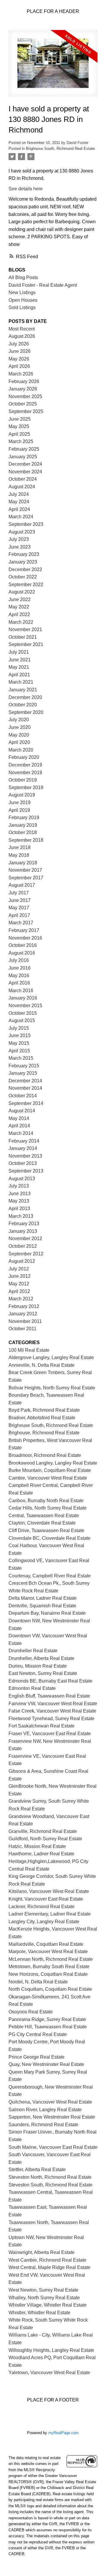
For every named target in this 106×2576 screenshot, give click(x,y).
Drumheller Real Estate (33, 1651)
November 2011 (25, 1321)
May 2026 (19, 359)
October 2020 (23, 705)
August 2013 (22, 1179)
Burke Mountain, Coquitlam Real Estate (50, 1470)
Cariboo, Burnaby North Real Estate (46, 1501)
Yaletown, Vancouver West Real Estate (49, 2373)
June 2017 (20, 900)
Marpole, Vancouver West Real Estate (48, 1952)
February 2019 (24, 817)
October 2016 (23, 945)
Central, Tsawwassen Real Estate (44, 1516)
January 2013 (23, 1231)
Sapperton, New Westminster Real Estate (52, 2117)
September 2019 (26, 788)
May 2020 (19, 735)
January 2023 (23, 562)
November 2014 (25, 1088)
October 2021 (23, 637)
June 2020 (20, 727)
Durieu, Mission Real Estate (38, 1666)
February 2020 (24, 757)
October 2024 (23, 479)
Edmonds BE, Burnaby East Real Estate (50, 1681)
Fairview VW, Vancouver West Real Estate (53, 1704)
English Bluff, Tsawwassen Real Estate (49, 1696)
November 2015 (25, 1006)
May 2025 (19, 426)
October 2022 (23, 577)
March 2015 (21, 1058)
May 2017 (19, 908)
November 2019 (25, 773)
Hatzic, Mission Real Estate (37, 1846)
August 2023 (22, 532)
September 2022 (26, 585)
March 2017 (21, 923)
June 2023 (20, 547)
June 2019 (20, 803)
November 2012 (25, 1238)
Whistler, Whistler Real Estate (39, 2313)
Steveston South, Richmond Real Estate (50, 2185)
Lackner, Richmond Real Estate (42, 1907)
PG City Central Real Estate (38, 2034)
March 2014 (21, 1133)
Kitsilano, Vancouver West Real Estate (49, 1891)
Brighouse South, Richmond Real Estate (60, 149)
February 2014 (24, 1141)
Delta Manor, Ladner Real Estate (43, 1598)
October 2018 (23, 832)
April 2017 (19, 915)
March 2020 (21, 750)
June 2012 (20, 1276)
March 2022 (21, 622)
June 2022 (20, 599)
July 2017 (19, 893)
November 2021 (25, 629)
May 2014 (19, 1118)
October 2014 (23, 1096)
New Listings (22, 292)
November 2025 (25, 396)
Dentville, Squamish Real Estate (42, 1606)
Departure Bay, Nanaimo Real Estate (47, 1613)
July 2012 (19, 1269)
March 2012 (21, 1299)
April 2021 (19, 675)
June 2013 (20, 1194)
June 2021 (20, 660)
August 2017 (22, 885)
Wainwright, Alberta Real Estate (42, 2252)
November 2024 (25, 472)
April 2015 (19, 1051)
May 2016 (19, 976)
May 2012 (19, 1284)
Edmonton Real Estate (32, 1688)
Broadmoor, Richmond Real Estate (45, 1455)
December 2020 (25, 697)
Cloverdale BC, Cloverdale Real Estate (49, 1538)
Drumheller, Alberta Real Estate (41, 1658)
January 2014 (23, 1148)
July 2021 (19, 652)
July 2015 (19, 1028)
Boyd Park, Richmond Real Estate (44, 1410)
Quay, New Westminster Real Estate (46, 2064)
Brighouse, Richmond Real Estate (44, 1433)
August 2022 (22, 592)
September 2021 (26, 644)
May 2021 (19, 667)
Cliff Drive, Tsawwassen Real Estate (46, 1531)
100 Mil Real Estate (29, 1350)
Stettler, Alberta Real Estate (37, 2170)
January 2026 (23, 389)
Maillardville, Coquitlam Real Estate (46, 1944)
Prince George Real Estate (37, 2057)
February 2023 (24, 554)
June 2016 (20, 968)
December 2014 (25, 1081)
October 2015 (23, 1013)
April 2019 (19, 810)
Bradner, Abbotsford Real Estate (42, 1418)
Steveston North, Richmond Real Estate (50, 2177)
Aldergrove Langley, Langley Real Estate (51, 1357)
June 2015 (20, 1035)
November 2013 (25, 1156)
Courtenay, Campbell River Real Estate (50, 1576)
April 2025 (19, 434)
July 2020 (19, 720)
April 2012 (19, 1291)
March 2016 (21, 991)
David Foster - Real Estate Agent (43, 285)
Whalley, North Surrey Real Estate (44, 2298)
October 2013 (23, 1163)
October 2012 (23, 1246)
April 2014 (19, 1126)
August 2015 (22, 1020)
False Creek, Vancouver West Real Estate (52, 1711)
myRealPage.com (63, 2433)
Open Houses (23, 300)
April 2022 (19, 614)
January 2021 (23, 690)
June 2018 (20, 847)
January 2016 (23, 998)
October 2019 (23, 780)
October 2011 (23, 1329)
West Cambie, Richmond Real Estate (47, 2260)
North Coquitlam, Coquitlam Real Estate (50, 1989)
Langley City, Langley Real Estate (44, 1922)
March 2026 (21, 374)
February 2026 (24, 381)
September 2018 (26, 840)
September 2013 (26, 1171)
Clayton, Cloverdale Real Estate (42, 1523)
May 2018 (19, 855)
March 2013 (21, 1216)
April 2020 (19, 742)
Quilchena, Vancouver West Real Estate (50, 2102)
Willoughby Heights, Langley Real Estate (51, 2350)
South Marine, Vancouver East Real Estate (53, 2147)
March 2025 (21, 441)
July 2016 (19, 960)
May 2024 (19, 502)
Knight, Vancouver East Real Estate (46, 1899)
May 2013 (19, 1201)
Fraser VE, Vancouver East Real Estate (50, 1734)
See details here (26, 189)
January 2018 (23, 863)
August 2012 (22, 1261)
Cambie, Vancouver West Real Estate (48, 1478)
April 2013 (19, 1209)
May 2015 (19, 1043)
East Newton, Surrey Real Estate (43, 1673)
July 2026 (19, 344)
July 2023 (19, 539)
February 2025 (24, 449)
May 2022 (19, 607)
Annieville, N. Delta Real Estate (42, 1365)
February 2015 (24, 1066)
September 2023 (26, 524)
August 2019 (22, 795)
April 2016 (19, 983)
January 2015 (23, 1073)
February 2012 (24, 1306)
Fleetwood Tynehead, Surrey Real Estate (52, 1719)
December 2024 (25, 464)
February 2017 (24, 930)
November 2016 (25, 938)
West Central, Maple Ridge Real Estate (49, 2267)
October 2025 (23, 404)
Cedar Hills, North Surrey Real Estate (48, 1508)
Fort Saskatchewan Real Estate (42, 1726)
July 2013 (19, 1186)
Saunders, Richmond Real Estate (43, 2125)
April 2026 (19, 366)
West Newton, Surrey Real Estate (43, 2290)
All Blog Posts (23, 277)
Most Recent (22, 329)
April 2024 (19, 509)
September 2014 (26, 1103)
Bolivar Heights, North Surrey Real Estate (52, 1388)
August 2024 (22, 487)
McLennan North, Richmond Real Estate (51, 1959)
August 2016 (22, 953)
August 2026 (22, 336)
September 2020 (26, 712)
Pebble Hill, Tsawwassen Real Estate (48, 2027)
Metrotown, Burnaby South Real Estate (49, 1967)
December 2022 (25, 570)
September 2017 (26, 878)
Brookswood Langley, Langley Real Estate (53, 1463)
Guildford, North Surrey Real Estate (45, 1839)
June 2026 (20, 351)
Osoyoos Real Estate (31, 2012)
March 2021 (21, 682)
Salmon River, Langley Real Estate (45, 2110)
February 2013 (24, 1224)
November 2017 (25, 870)
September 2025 (26, 411)
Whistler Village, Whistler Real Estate (48, 2305)
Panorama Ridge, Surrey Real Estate (47, 2019)
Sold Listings (22, 307)
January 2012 (23, 1314)
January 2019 (23, 825)
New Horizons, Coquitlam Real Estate (48, 1974)
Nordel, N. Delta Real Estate (38, 1982)
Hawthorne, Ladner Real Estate (41, 1854)
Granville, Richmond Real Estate (43, 1831)
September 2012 (26, 1254)
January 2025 (23, 457)
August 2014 (22, 1111)
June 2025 (20, 419)
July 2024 (19, 494)
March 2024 (21, 517)
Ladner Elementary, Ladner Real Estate (50, 1914)
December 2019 (25, 765)
